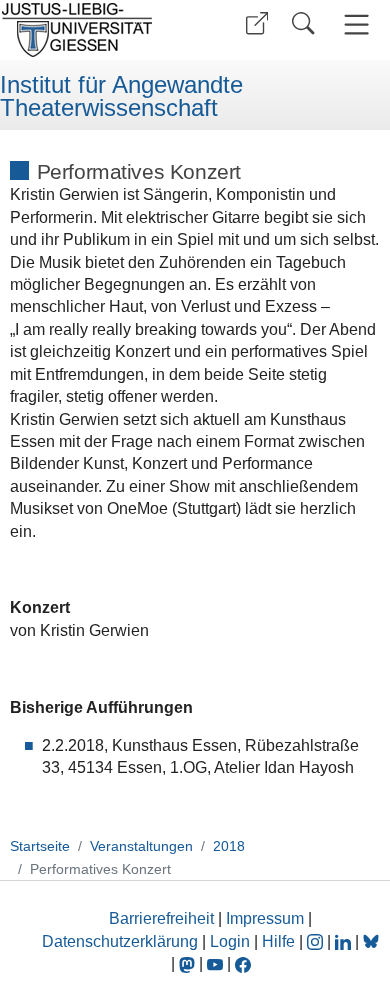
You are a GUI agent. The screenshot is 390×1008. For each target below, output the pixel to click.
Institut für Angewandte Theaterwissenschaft (121, 96)
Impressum (265, 918)
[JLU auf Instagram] (317, 941)
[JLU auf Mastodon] (189, 963)
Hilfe (278, 941)
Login (232, 941)
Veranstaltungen (141, 846)
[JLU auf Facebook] (243, 963)
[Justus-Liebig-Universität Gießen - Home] (95, 30)
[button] (257, 23)
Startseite (40, 846)
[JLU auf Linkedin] (345, 941)
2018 (229, 846)
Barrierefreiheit (161, 918)
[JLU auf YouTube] (215, 963)
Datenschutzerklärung (120, 941)
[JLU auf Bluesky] (371, 941)
